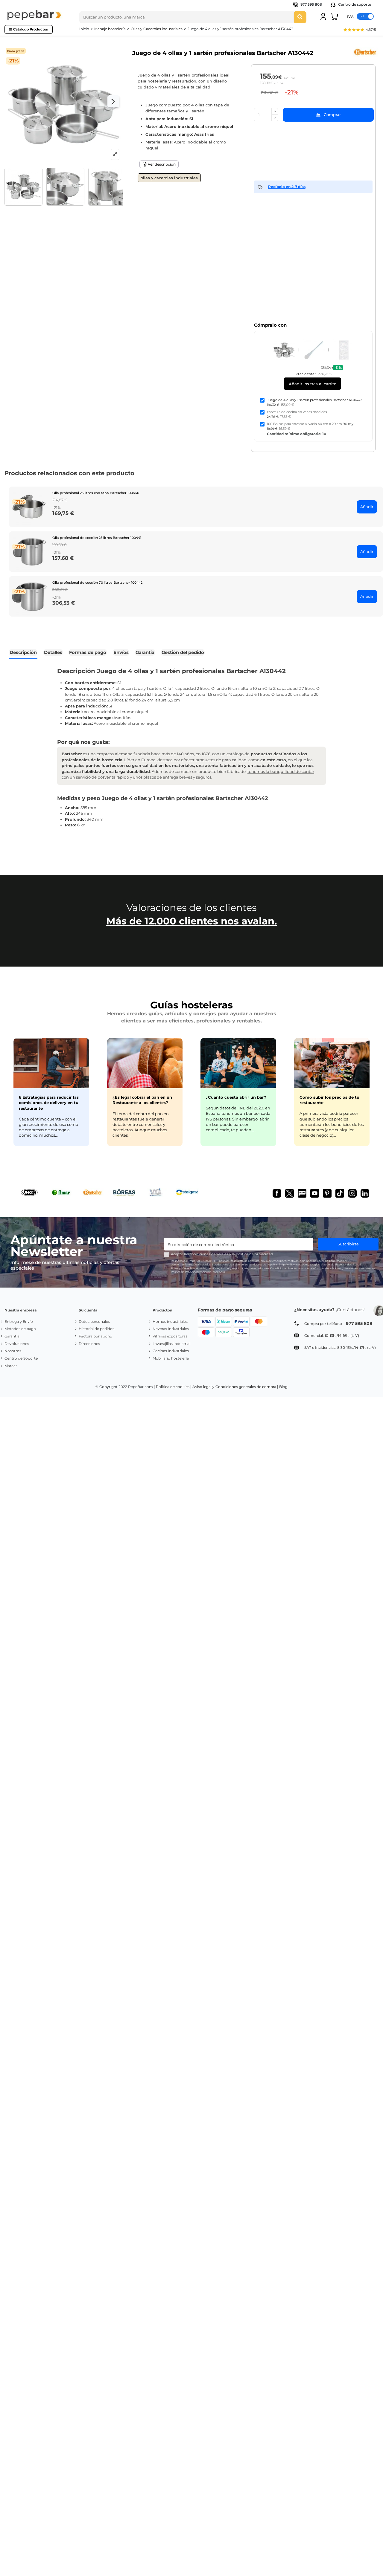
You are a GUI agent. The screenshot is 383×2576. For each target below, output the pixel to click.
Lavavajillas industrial (171, 1344)
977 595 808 (311, 4)
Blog (283, 1387)
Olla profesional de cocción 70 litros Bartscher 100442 (97, 583)
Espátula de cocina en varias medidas (297, 412)
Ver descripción (161, 164)
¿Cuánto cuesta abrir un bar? (236, 1097)
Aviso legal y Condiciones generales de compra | (235, 1387)
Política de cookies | (174, 1387)
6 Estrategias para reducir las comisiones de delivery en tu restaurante (49, 1103)
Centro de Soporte (21, 1358)
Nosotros (13, 1351)
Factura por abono (95, 1336)
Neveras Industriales (171, 1329)
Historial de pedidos (96, 1329)
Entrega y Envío (19, 1321)
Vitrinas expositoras (170, 1336)
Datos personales (94, 1321)
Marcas (11, 1366)
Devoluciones (17, 1344)
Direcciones (89, 1344)
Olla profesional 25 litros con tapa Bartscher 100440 (96, 493)
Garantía (12, 1336)
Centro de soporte (354, 4)
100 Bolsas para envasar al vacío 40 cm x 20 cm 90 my (310, 424)
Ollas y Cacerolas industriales (169, 178)
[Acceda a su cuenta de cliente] (323, 16)
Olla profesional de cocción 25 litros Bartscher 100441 (97, 538)
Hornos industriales (170, 1321)
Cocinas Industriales (171, 1351)
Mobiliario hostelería (171, 1358)
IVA (350, 16)
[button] (359, 30)
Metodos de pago (20, 1329)
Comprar (332, 114)
